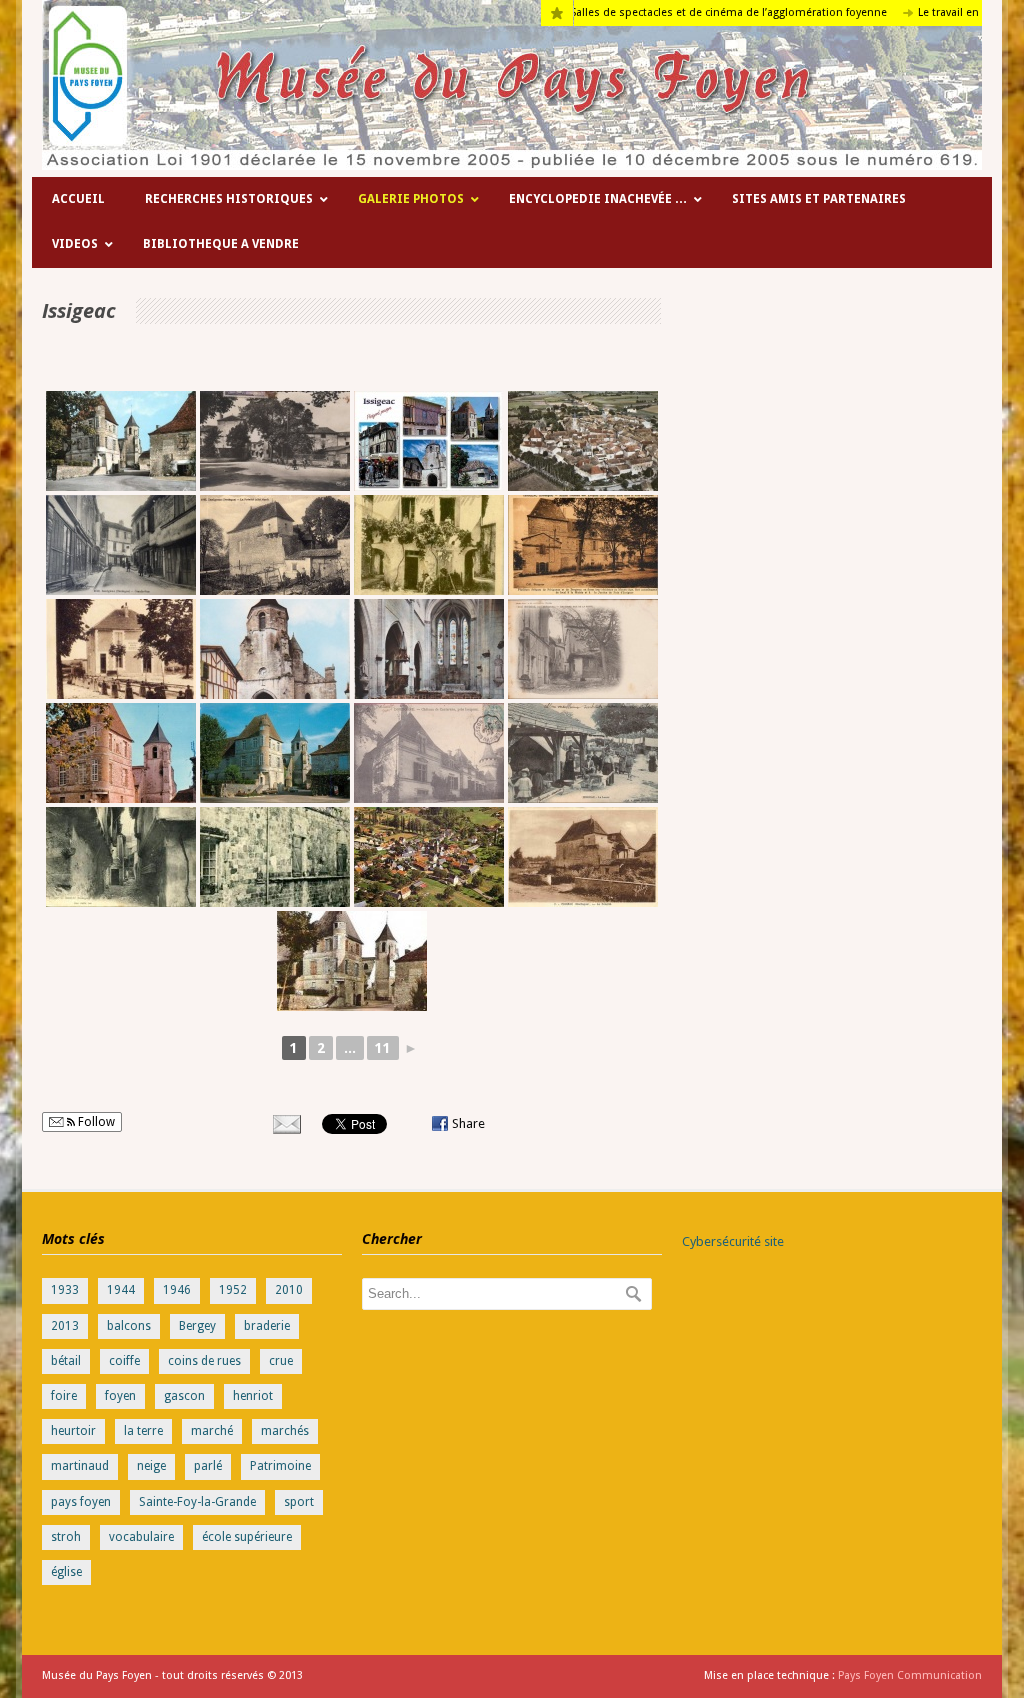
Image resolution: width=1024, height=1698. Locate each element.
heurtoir (73, 1431)
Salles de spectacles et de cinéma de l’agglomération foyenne (683, 12)
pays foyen (81, 1502)
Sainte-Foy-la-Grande (197, 1502)
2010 (289, 1290)
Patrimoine (280, 1466)
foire (64, 1396)
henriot (253, 1396)
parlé (208, 1466)
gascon (184, 1396)
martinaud (80, 1466)
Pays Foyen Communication (910, 1675)
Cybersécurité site (733, 1241)
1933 (65, 1290)
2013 (65, 1326)
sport (299, 1502)
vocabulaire (141, 1537)
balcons (129, 1326)
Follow (95, 1122)
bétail (66, 1361)
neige (151, 1466)
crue (281, 1361)
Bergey (197, 1326)
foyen (120, 1396)
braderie (267, 1326)
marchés (285, 1431)
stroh (66, 1537)
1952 (233, 1290)
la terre (143, 1431)
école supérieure (247, 1537)
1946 (177, 1290)
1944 (121, 1290)
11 (383, 1048)
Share (468, 1123)
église (66, 1572)
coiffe (124, 1361)
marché (212, 1431)
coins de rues (204, 1361)
